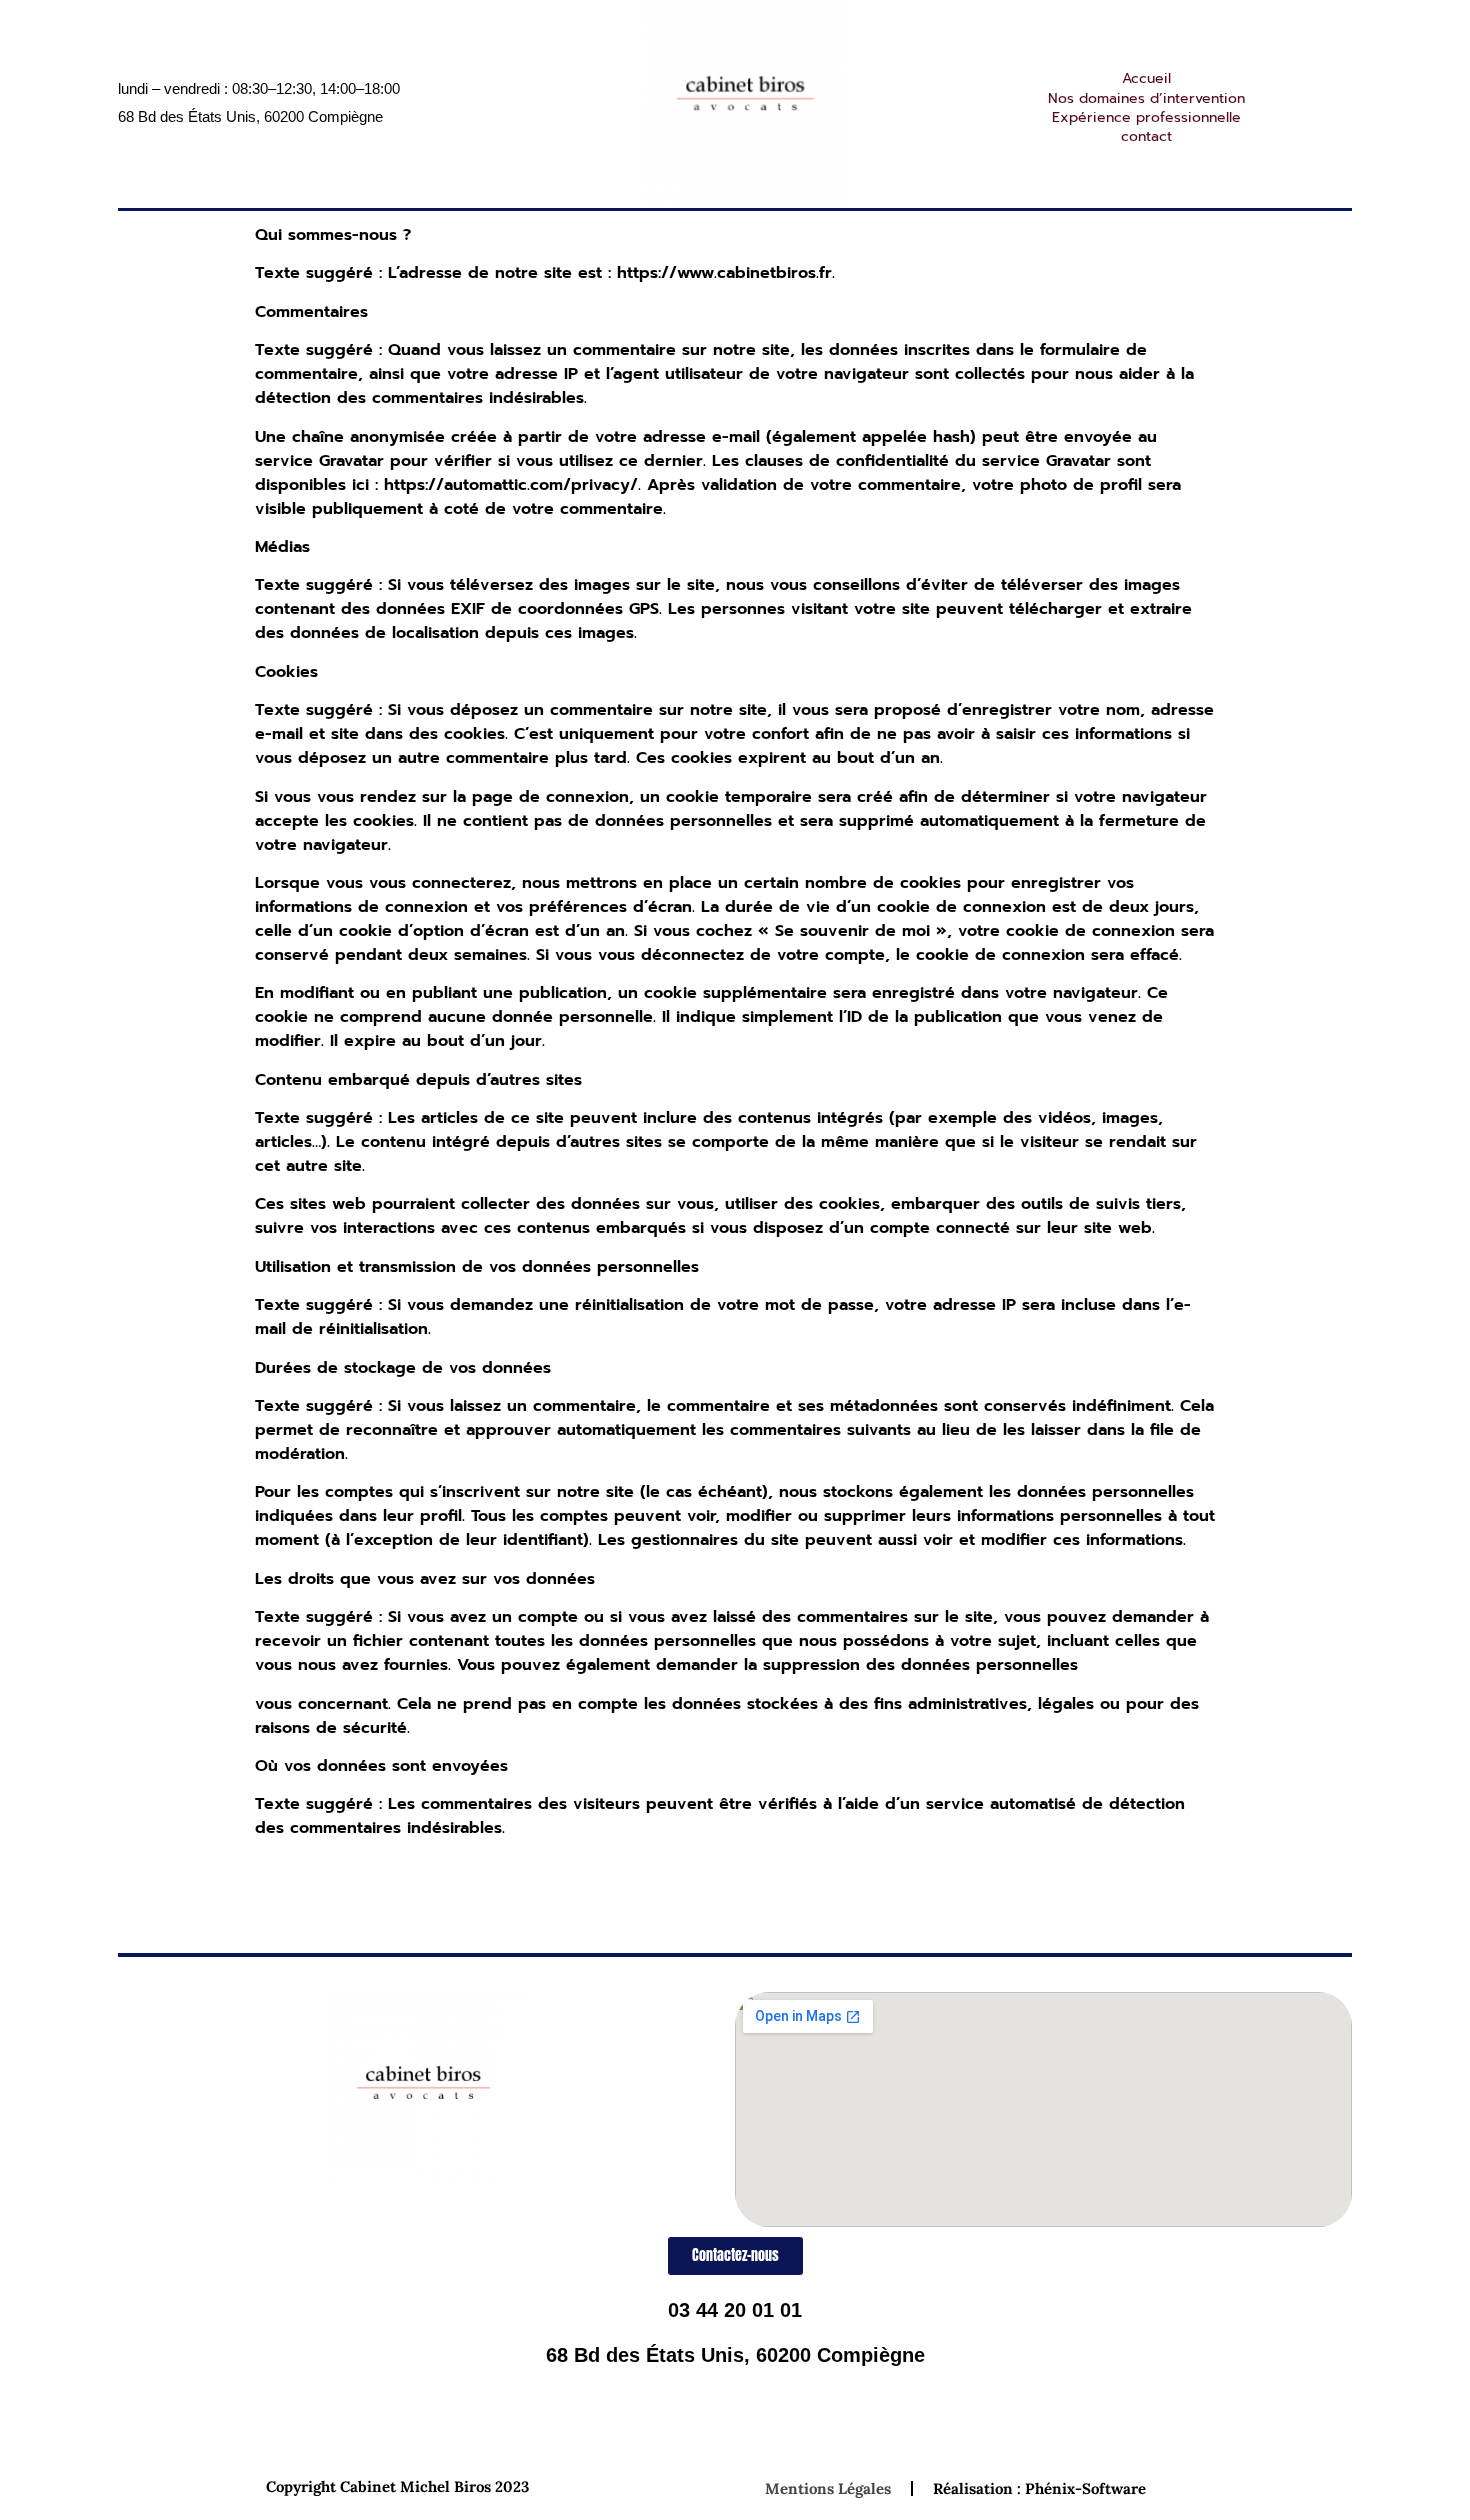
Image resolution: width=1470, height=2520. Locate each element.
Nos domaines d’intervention (1146, 98)
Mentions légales (828, 2488)
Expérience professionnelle (1146, 117)
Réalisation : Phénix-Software (1039, 2488)
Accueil (1146, 78)
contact (1146, 136)
